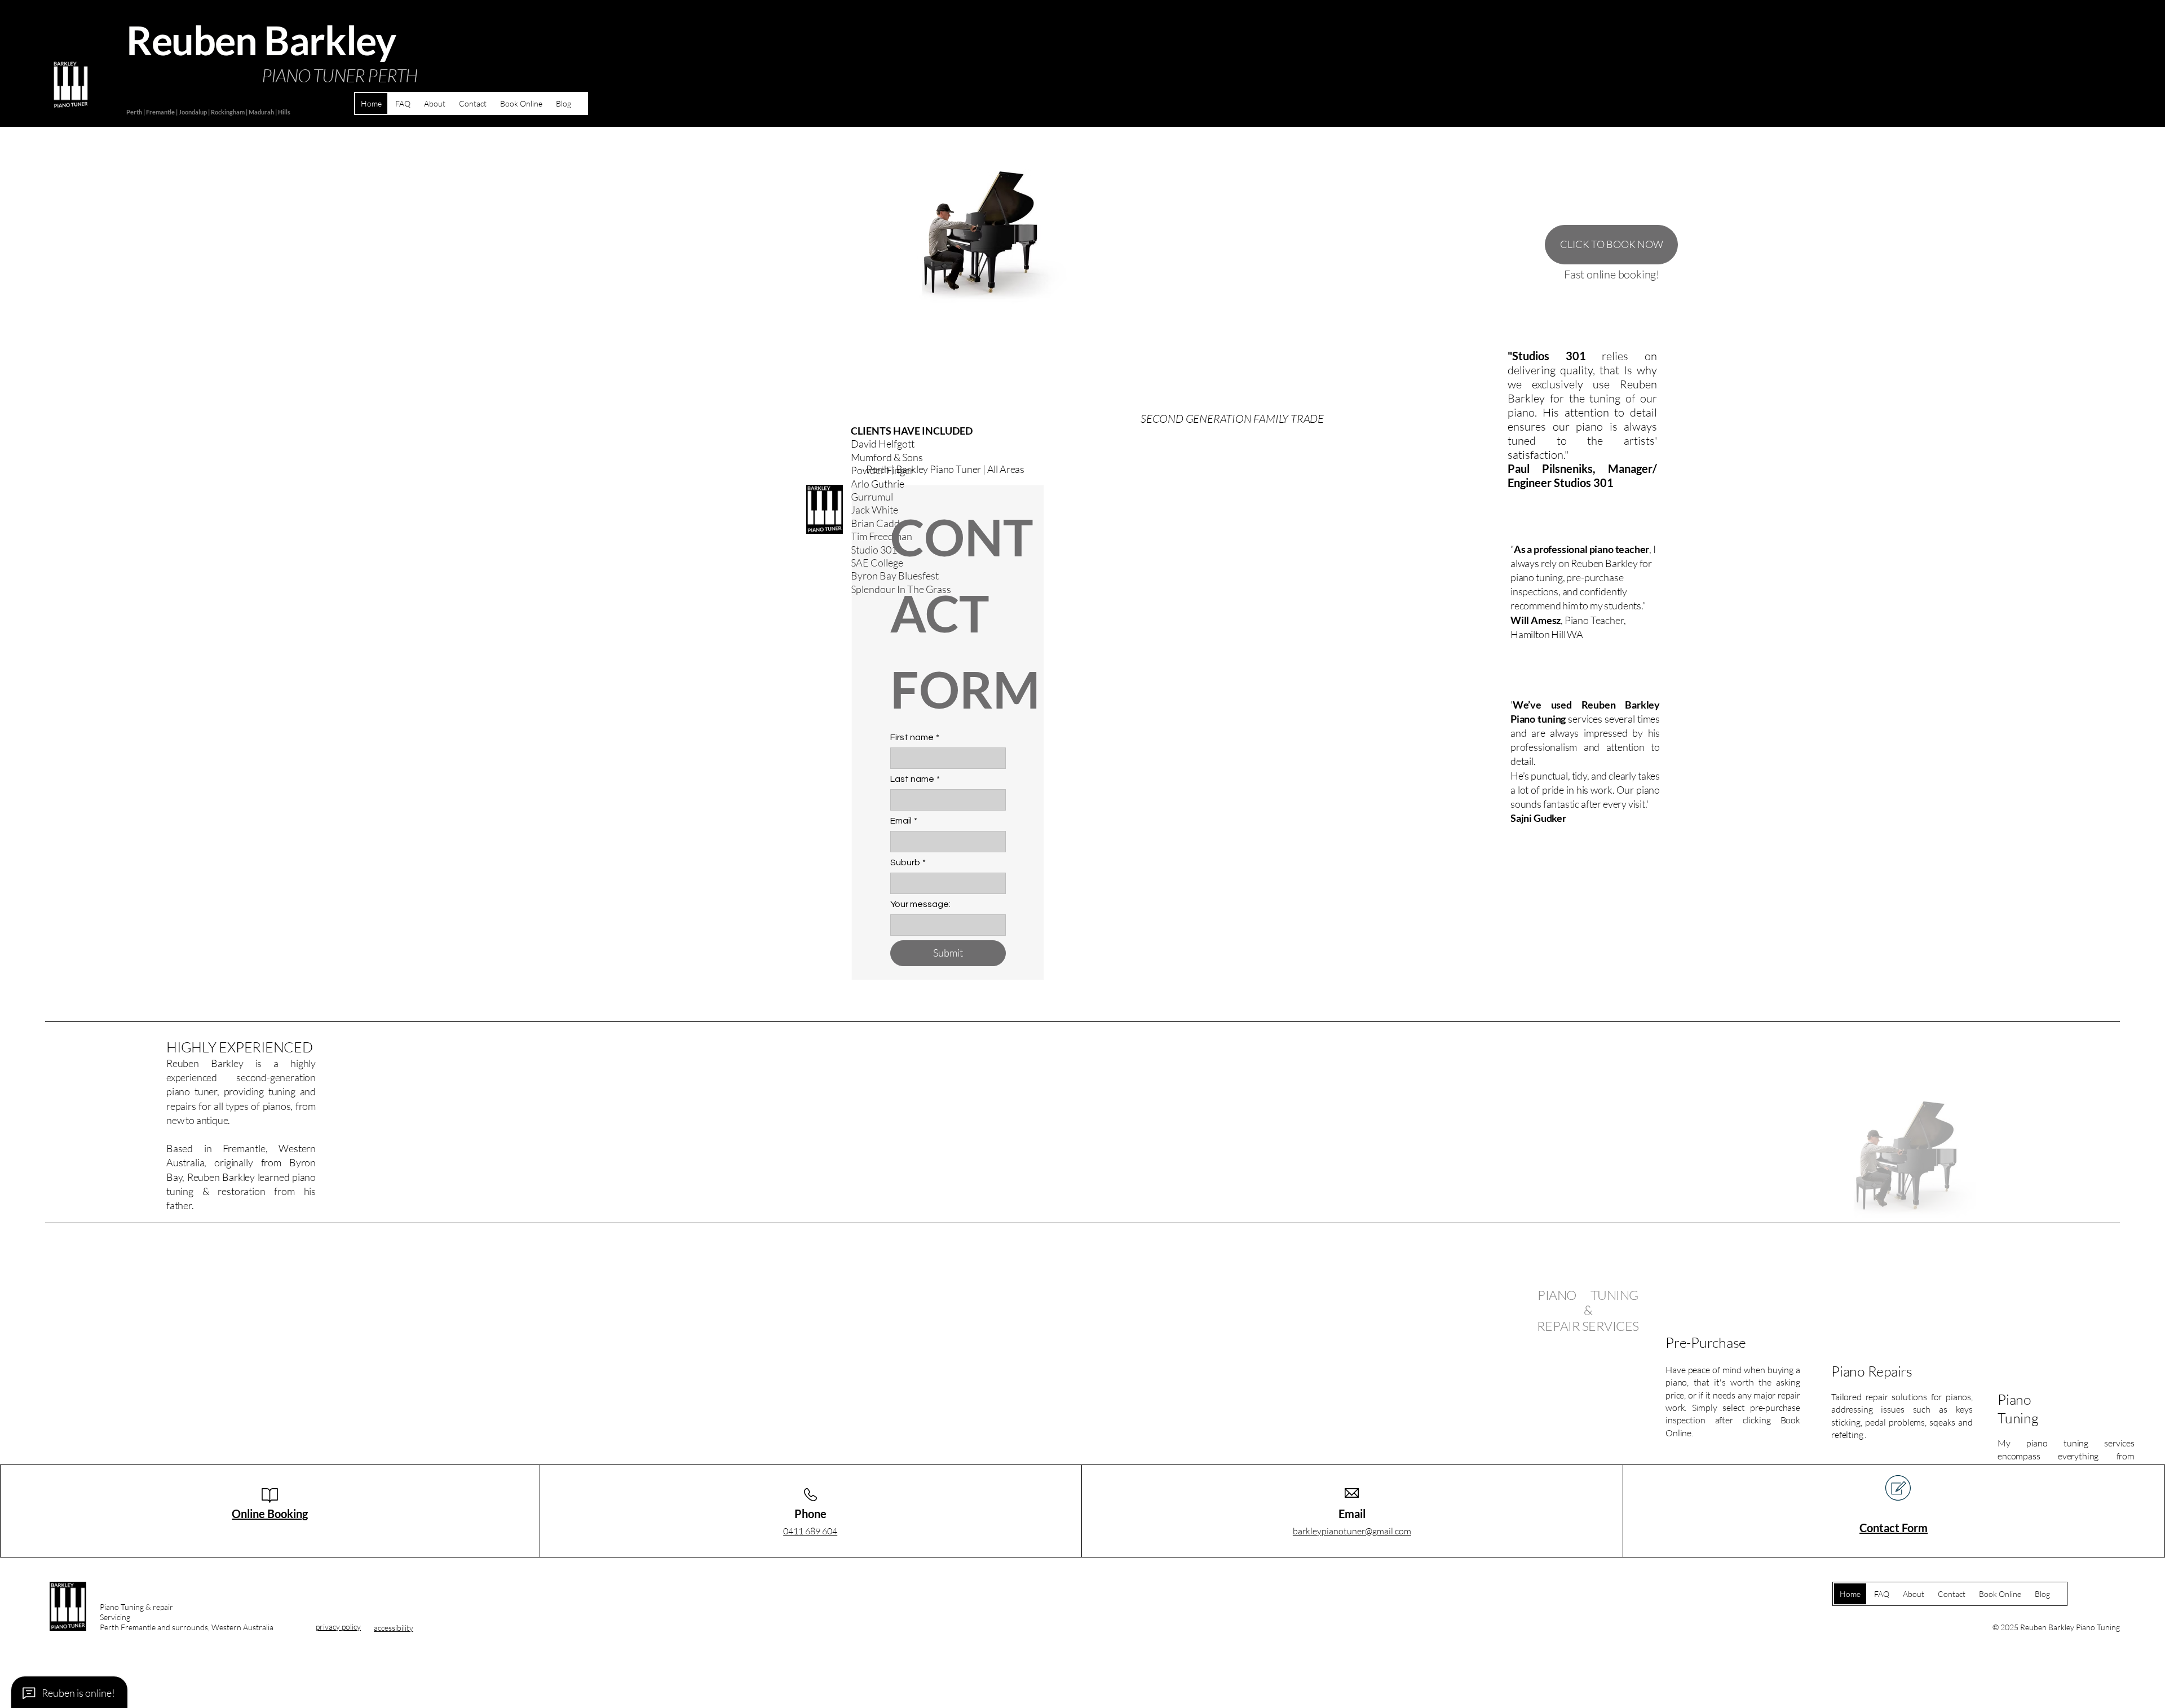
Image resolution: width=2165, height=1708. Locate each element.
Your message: (920, 904)
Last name (915, 779)
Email (904, 821)
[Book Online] (224, 1611)
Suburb (908, 862)
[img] (68, 1629)
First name (915, 737)
